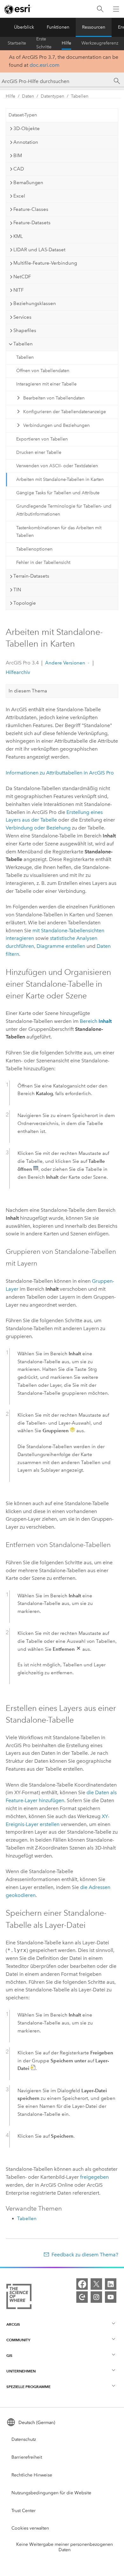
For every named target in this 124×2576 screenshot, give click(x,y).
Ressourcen (94, 27)
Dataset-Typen (23, 115)
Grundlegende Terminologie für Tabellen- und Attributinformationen (64, 510)
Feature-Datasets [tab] (32, 223)
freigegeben (94, 2177)
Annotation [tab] (26, 142)
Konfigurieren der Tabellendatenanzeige (65, 412)
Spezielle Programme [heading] (28, 2387)
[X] (96, 2284)
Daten (28, 96)
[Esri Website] (18, 9)
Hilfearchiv (18, 672)
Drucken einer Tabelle (39, 452)
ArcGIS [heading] (13, 2324)
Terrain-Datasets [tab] (31, 576)
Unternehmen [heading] (21, 2371)
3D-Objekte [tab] (27, 128)
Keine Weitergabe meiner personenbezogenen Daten (65, 2547)
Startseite (17, 43)
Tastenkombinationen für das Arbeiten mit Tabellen (59, 532)
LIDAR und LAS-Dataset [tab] (39, 250)
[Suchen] (100, 9)
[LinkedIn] (111, 2284)
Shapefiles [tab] (25, 330)
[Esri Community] (82, 2297)
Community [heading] (18, 2340)
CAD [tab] (19, 169)
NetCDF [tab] (22, 277)
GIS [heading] (9, 2355)
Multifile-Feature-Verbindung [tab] (45, 263)
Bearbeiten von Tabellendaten (54, 398)
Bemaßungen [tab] (28, 183)
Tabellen (80, 96)
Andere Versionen (65, 663)
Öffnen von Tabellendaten (43, 371)
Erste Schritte (44, 43)
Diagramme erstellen (61, 946)
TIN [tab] (17, 590)
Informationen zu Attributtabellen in (60, 773)
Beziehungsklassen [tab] (35, 303)
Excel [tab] (19, 196)
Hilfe (66, 43)
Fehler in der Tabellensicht (43, 562)
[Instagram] (96, 2297)
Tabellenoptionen (34, 549)
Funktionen (58, 27)
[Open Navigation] (116, 9)
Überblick (24, 27)
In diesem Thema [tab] (28, 691)
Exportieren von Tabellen (42, 439)
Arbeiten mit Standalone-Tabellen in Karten (60, 479)
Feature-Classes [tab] (31, 209)
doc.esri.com (45, 65)
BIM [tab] (18, 156)
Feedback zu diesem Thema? (85, 2255)
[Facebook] (82, 2284)
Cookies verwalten (30, 2528)
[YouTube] (111, 2297)
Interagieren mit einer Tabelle (46, 384)
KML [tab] (18, 236)
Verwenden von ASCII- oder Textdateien (57, 466)
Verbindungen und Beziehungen (56, 425)
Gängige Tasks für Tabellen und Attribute (58, 493)
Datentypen (52, 96)
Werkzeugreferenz (100, 43)
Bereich (96, 1021)
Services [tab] (22, 317)
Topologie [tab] (25, 603)
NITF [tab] (18, 290)
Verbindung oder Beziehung (38, 828)
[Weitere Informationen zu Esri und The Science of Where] (19, 2298)
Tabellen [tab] (23, 344)
